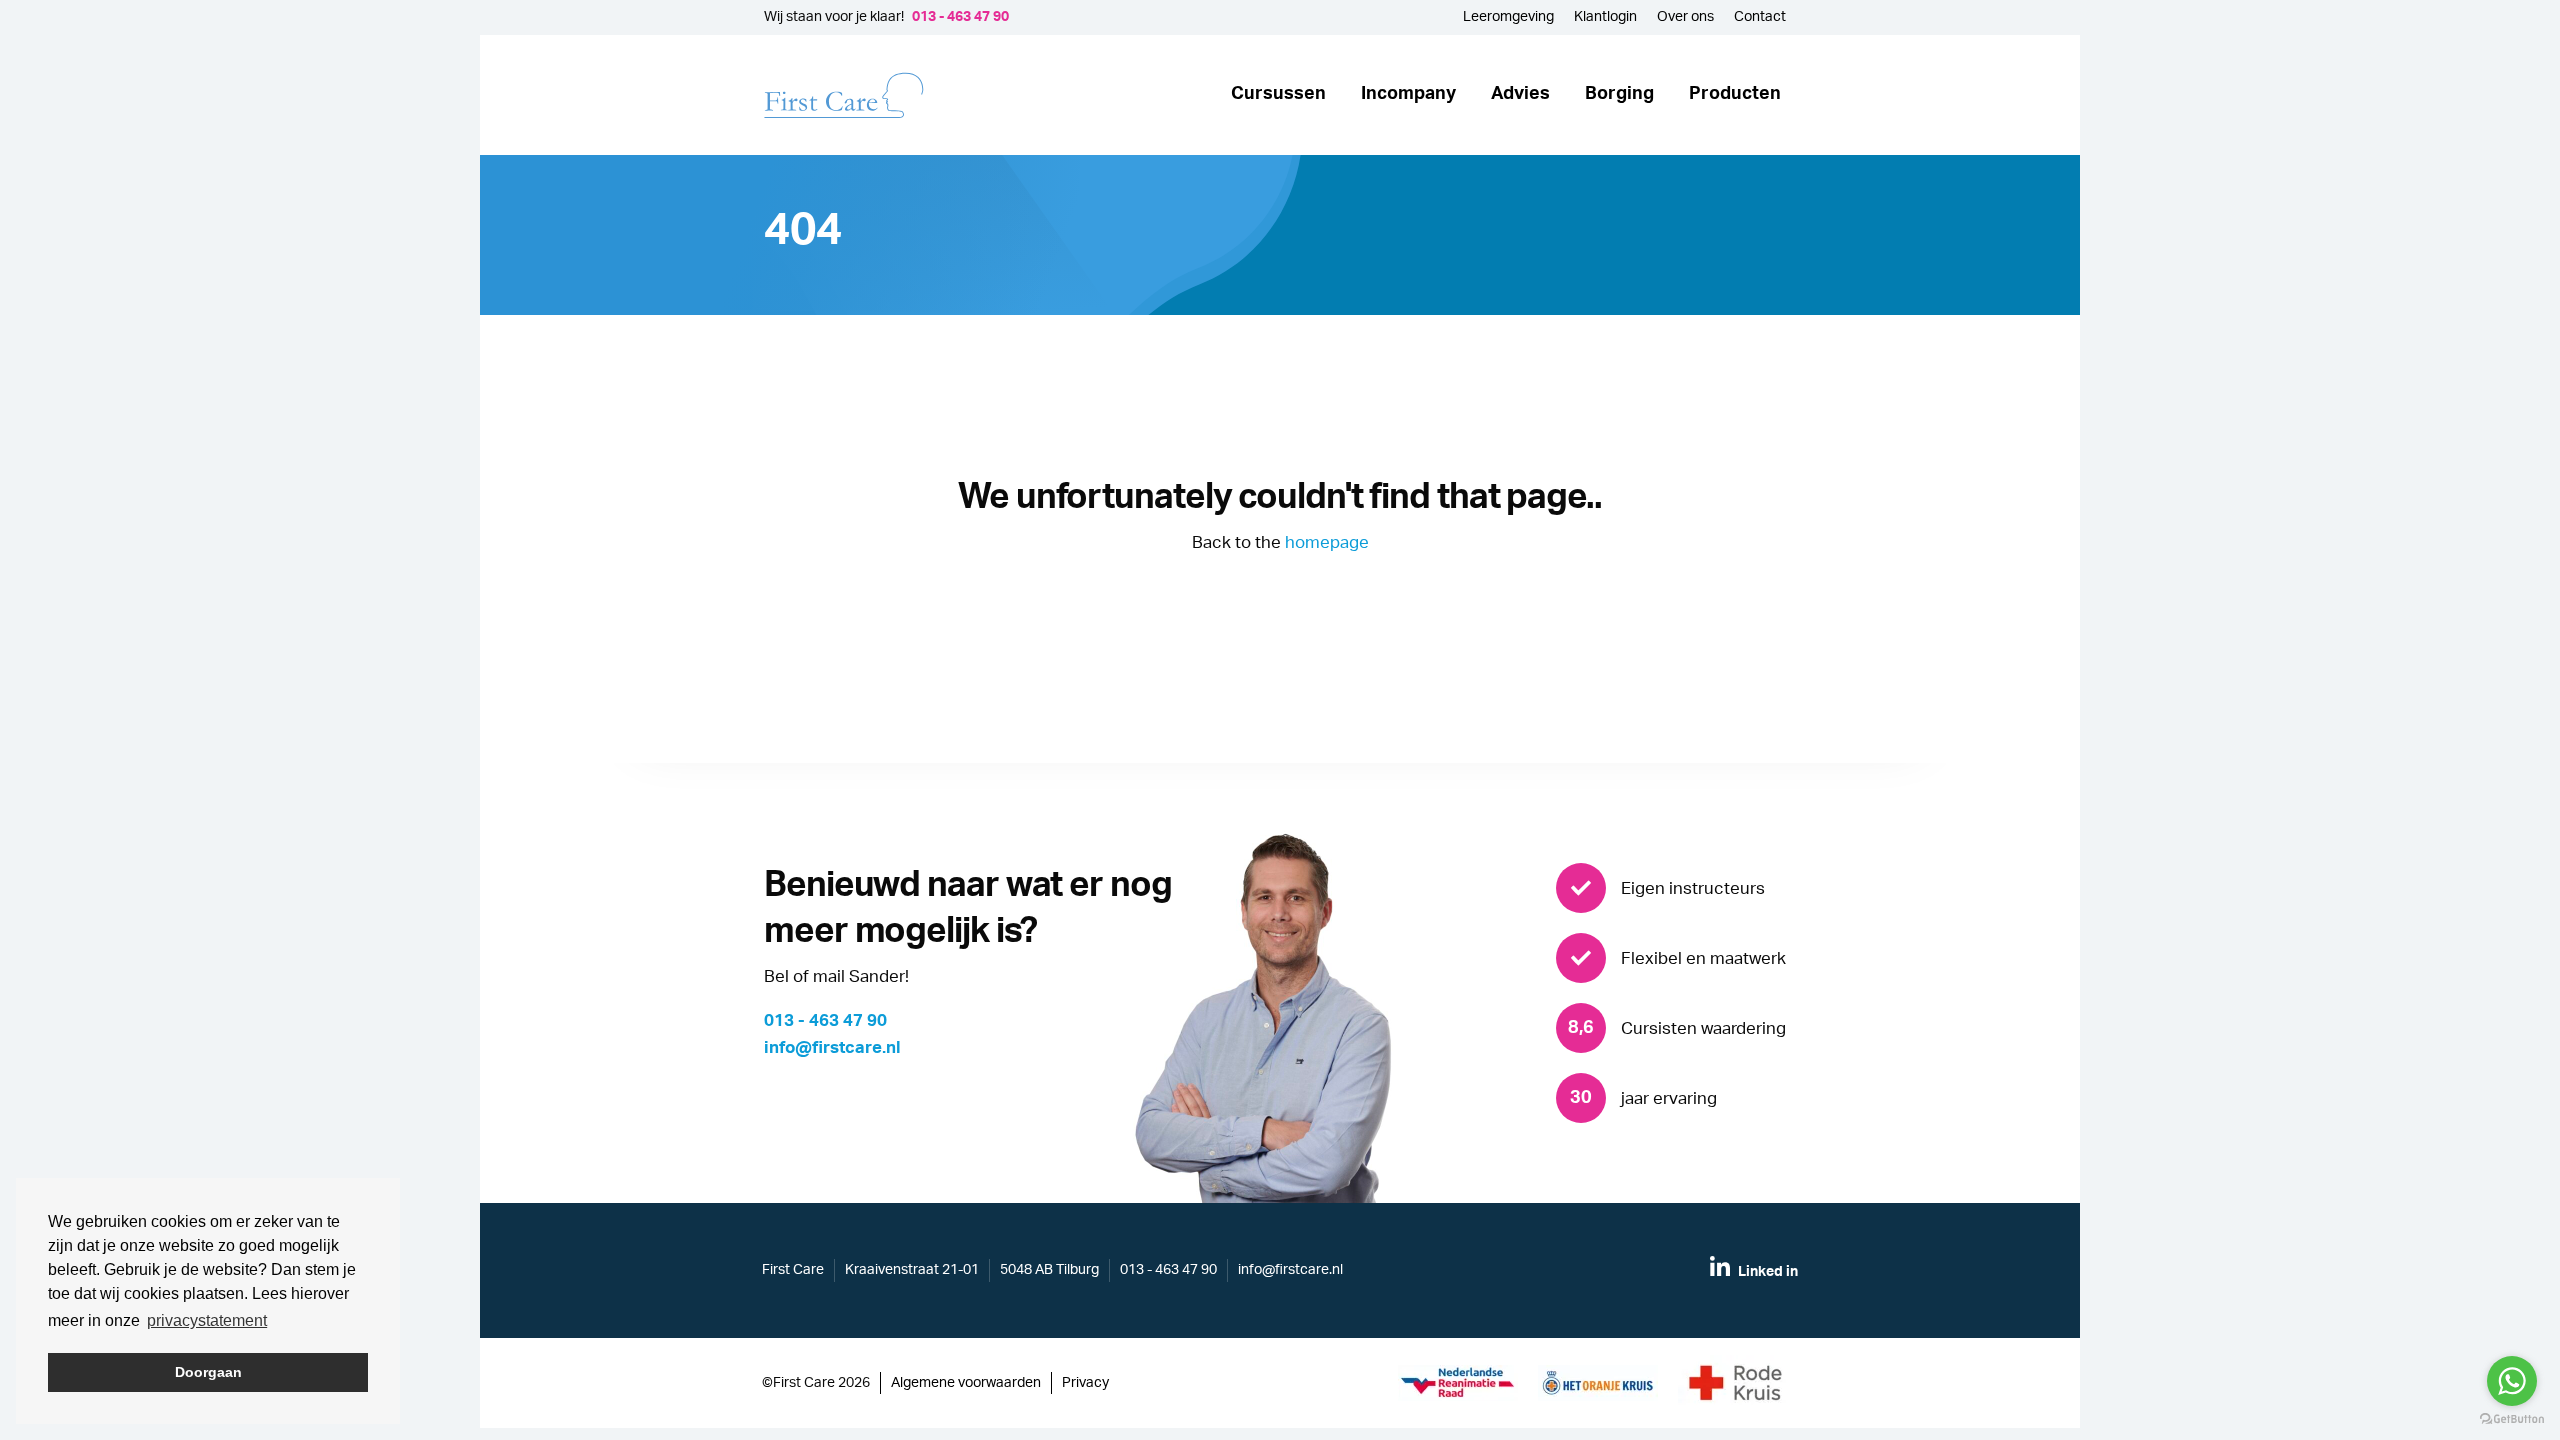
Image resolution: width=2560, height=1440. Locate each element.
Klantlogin (1605, 17)
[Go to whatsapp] (2512, 1381)
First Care (793, 1270)
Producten (1735, 94)
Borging (1619, 94)
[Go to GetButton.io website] (2512, 1419)
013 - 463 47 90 (960, 17)
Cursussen (1278, 94)
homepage (1327, 542)
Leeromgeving (1508, 17)
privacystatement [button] (207, 1320)
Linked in (1766, 1272)
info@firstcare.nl (832, 1047)
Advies (1520, 94)
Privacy (1085, 1383)
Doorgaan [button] (208, 1372)
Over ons (1685, 17)
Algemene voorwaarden (966, 1383)
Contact (1760, 17)
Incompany (1408, 94)
